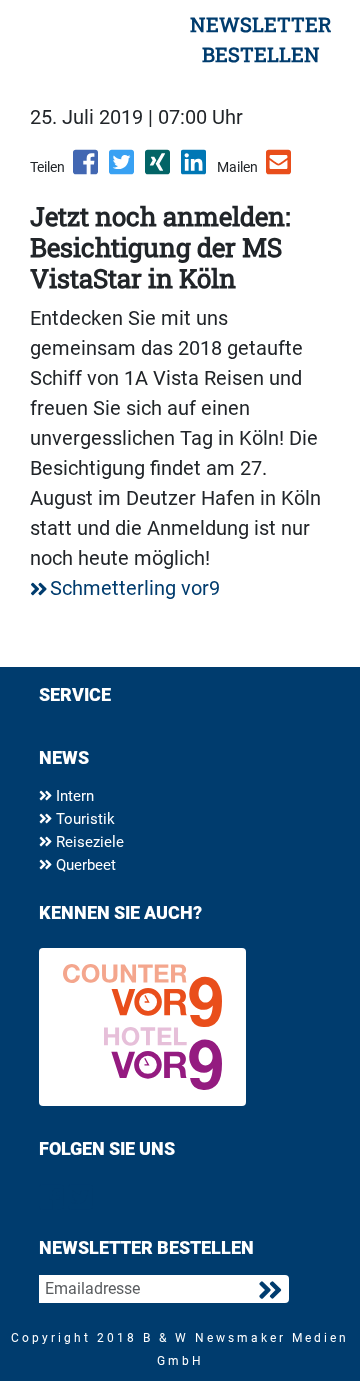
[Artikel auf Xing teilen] (159, 169)
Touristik (83, 819)
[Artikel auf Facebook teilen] (87, 169)
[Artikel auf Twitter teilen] (123, 169)
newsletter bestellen (261, 39)
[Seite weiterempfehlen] (280, 169)
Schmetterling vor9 (135, 588)
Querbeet (84, 865)
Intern (73, 796)
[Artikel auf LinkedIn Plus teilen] (195, 169)
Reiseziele (88, 842)
